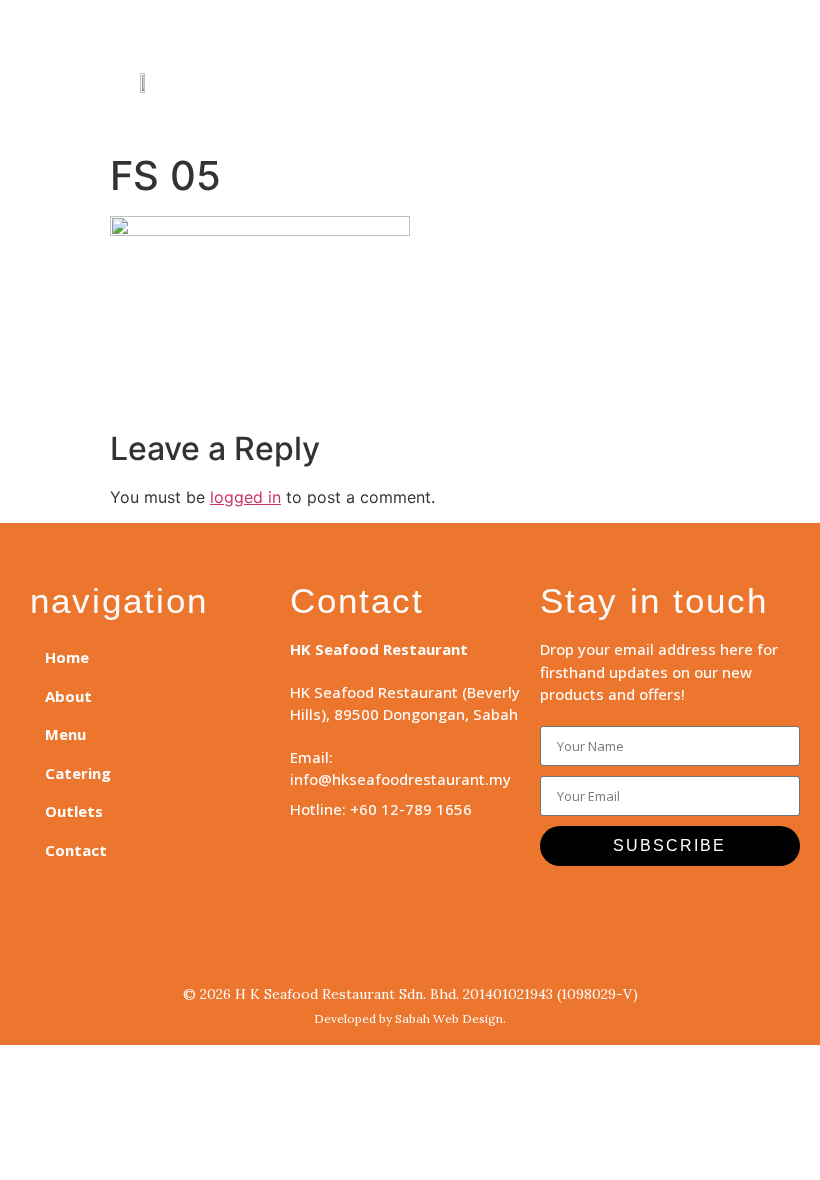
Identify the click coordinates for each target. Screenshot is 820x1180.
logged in (245, 497)
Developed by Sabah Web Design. (410, 1018)
